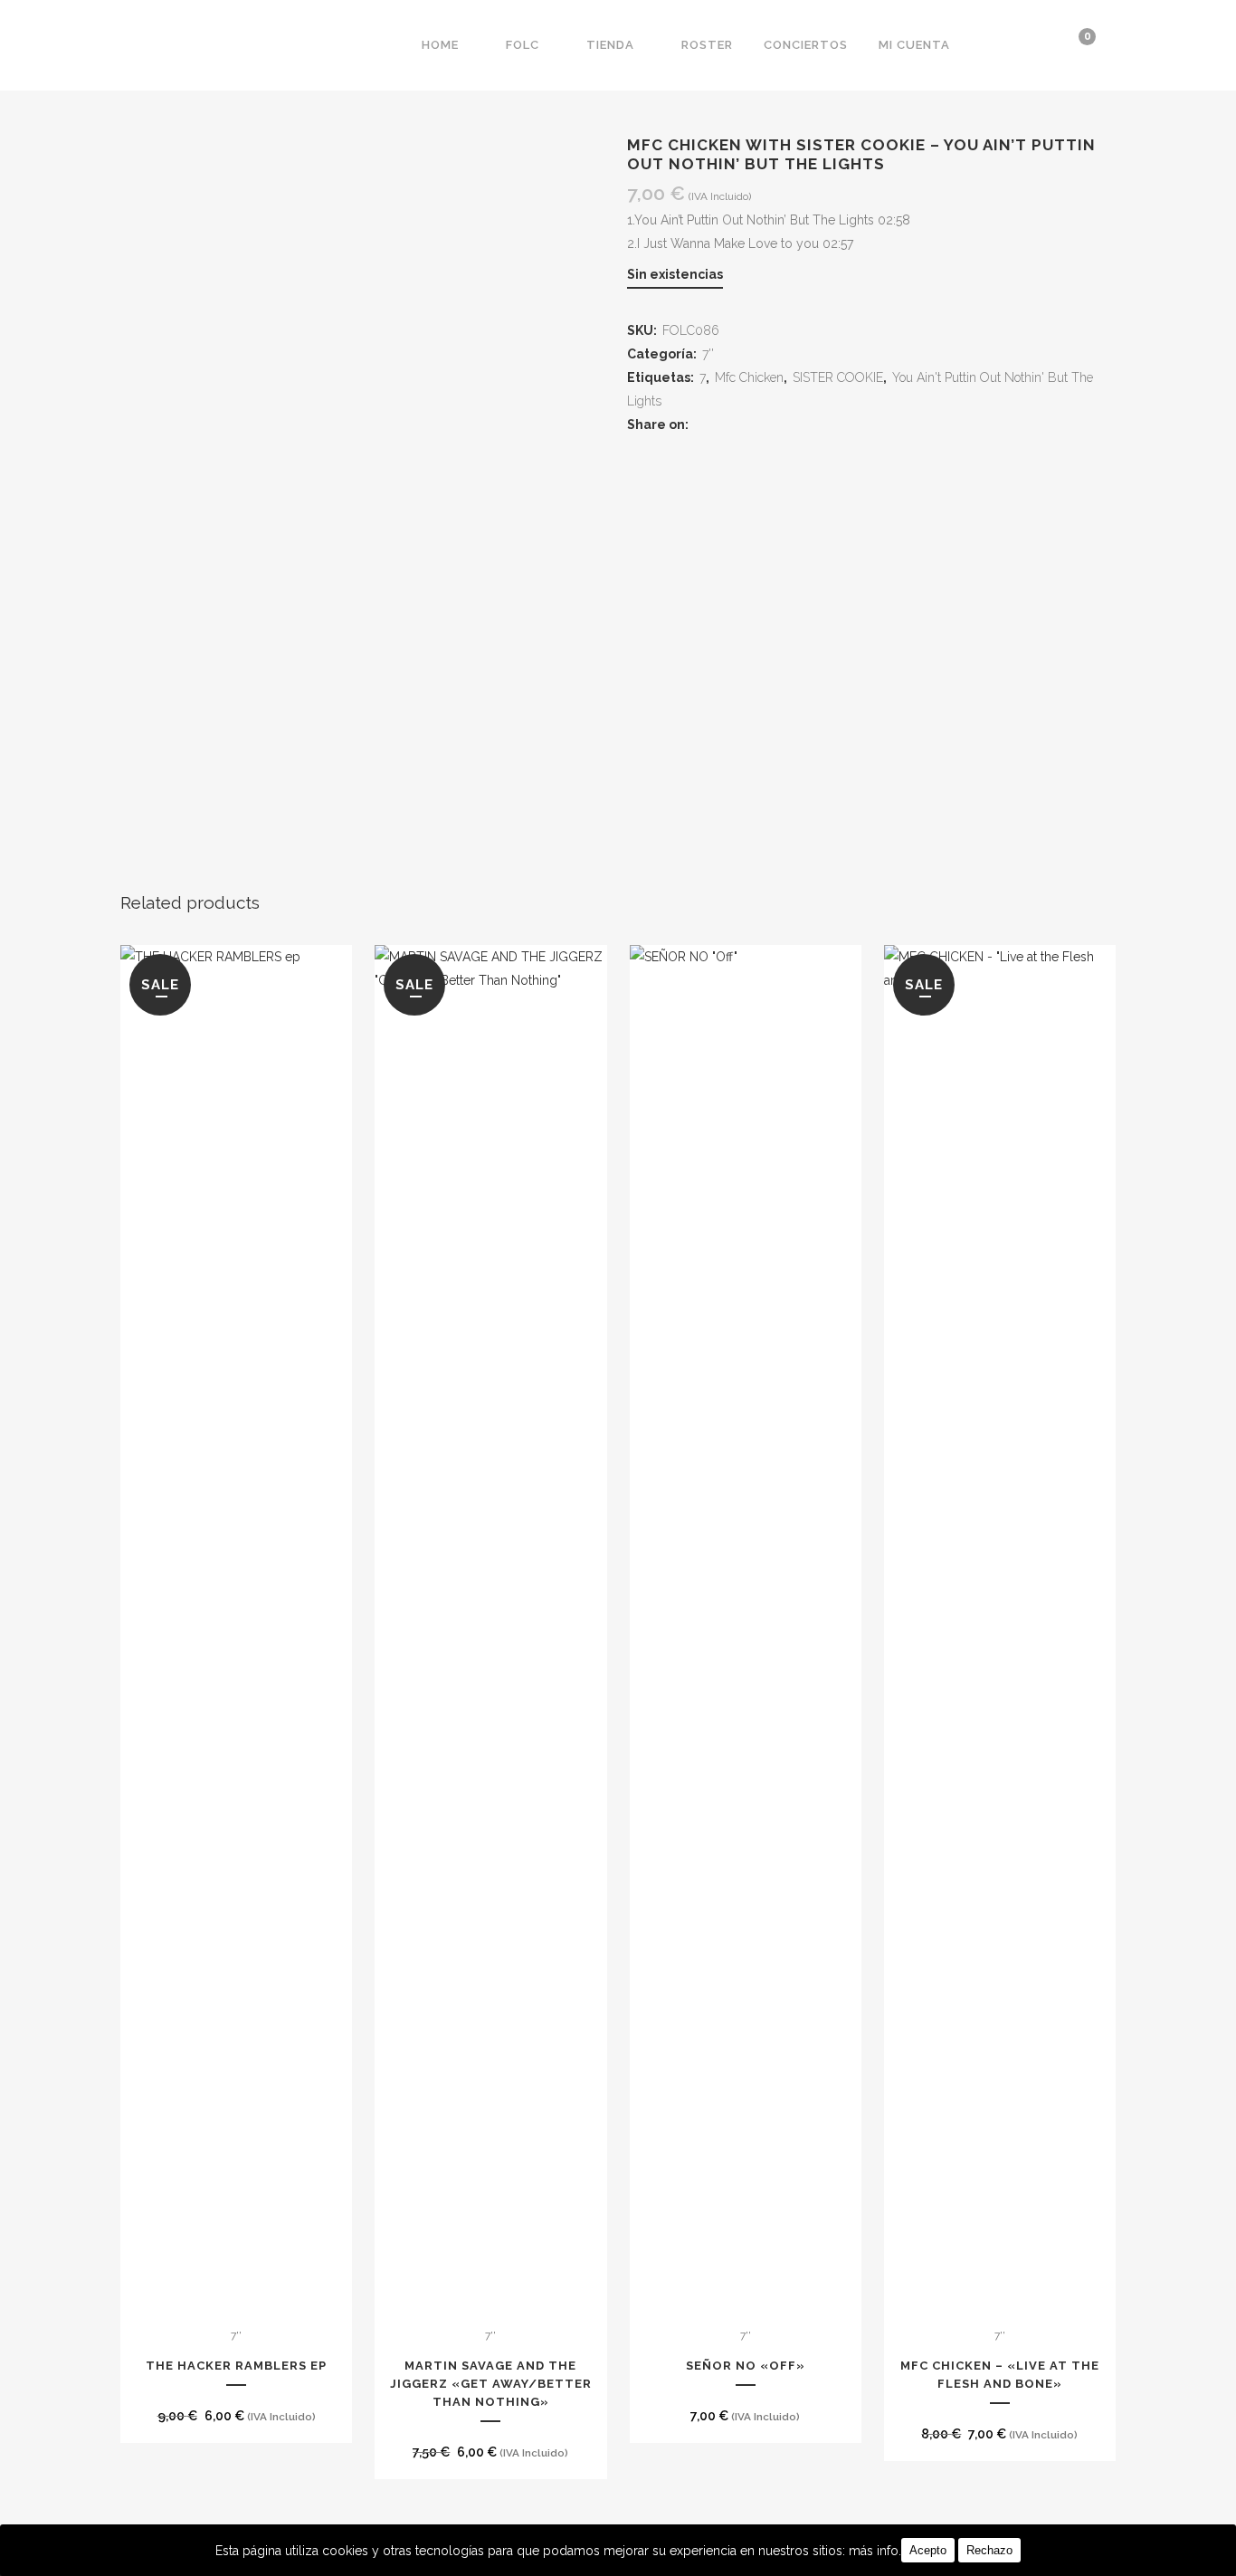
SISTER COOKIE (838, 377)
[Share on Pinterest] (770, 425)
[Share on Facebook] (705, 425)
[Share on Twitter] (727, 425)
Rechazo (989, 2550)
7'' (708, 354)
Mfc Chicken (749, 377)
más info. (875, 2551)
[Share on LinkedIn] (749, 425)
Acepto (928, 2550)
